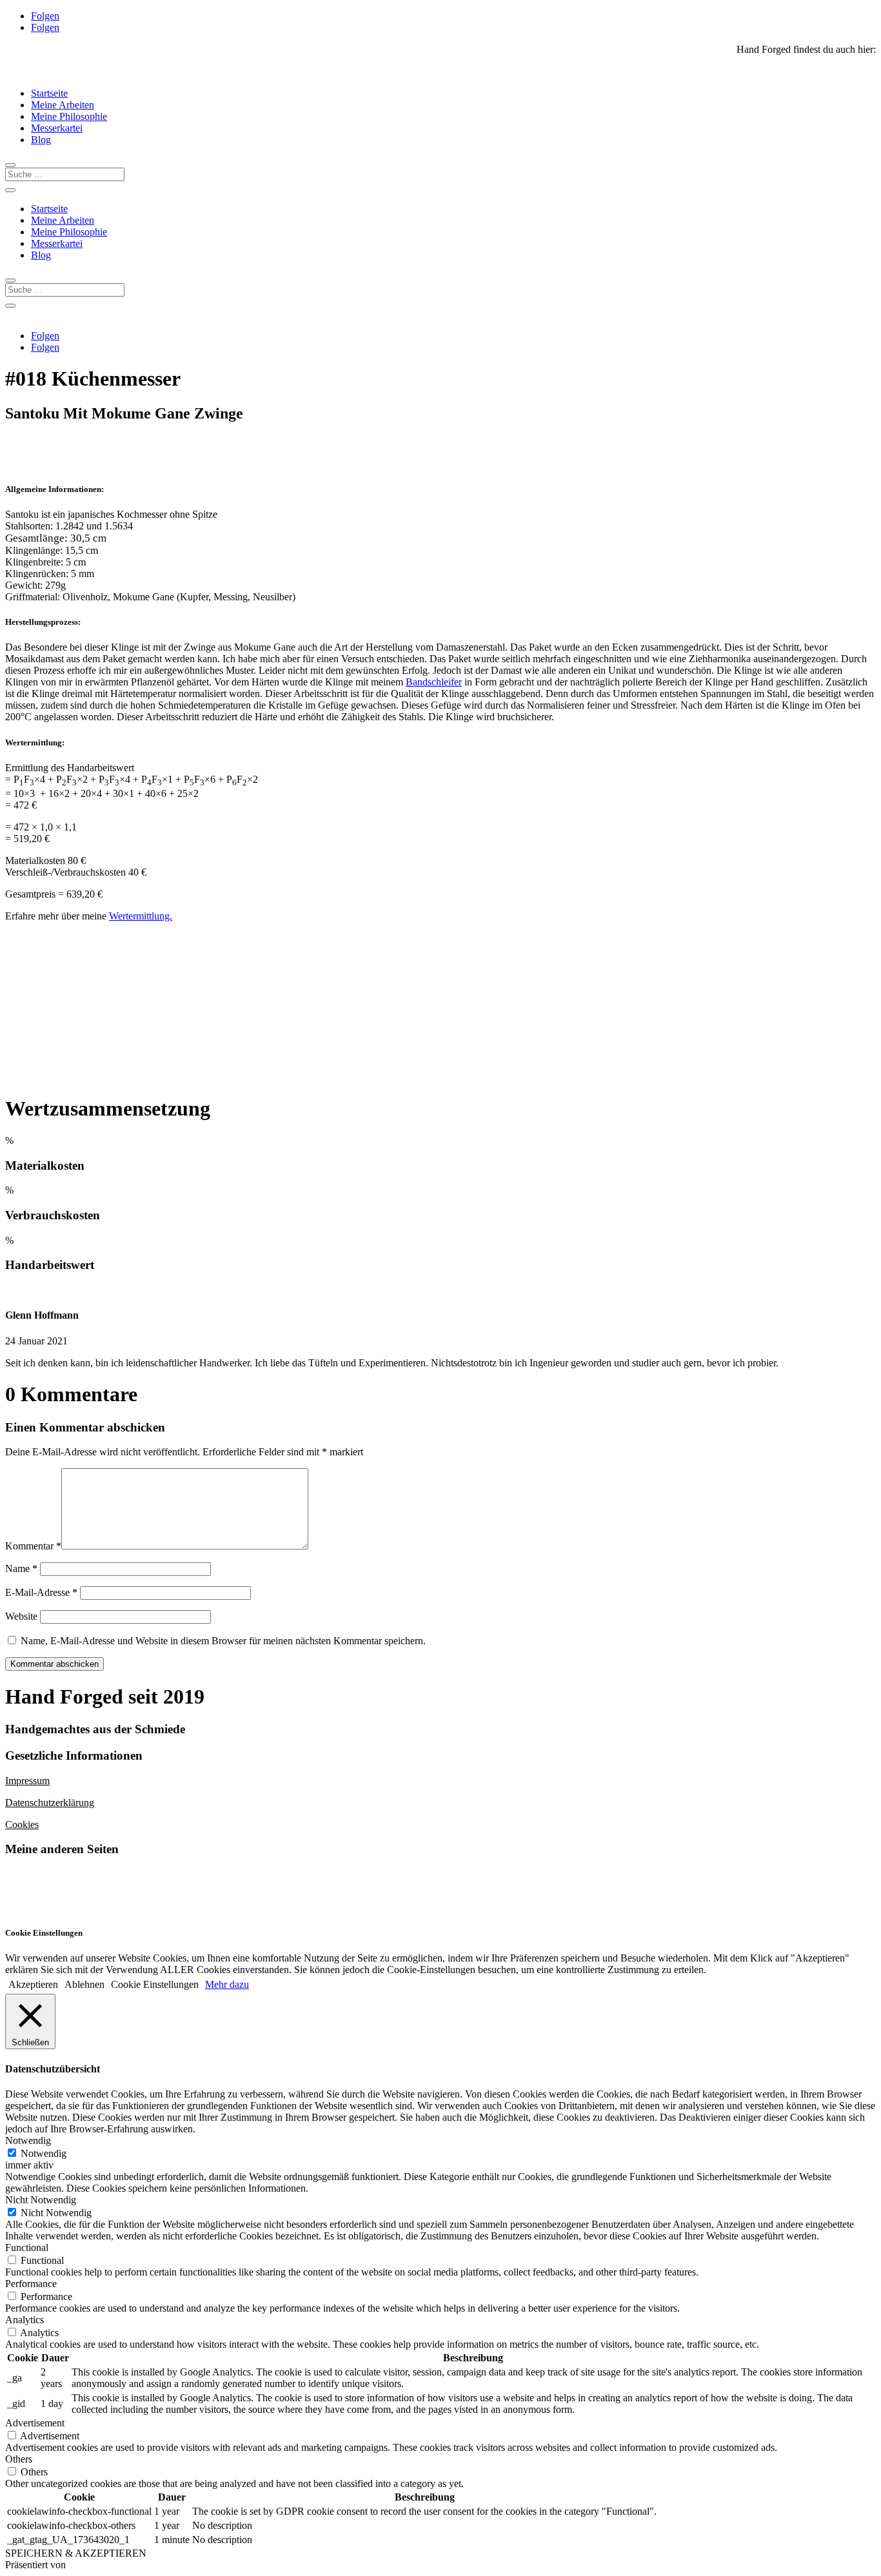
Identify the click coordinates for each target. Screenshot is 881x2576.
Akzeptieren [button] (33, 1984)
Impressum (27, 1781)
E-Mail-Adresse (41, 1592)
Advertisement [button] (35, 2423)
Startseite (49, 93)
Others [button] (19, 2459)
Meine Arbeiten (63, 105)
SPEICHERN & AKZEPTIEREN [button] (76, 2553)
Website (21, 1616)
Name (21, 1568)
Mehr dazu (227, 1984)
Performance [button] (31, 2284)
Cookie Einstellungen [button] (155, 1984)
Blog (41, 140)
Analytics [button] (25, 2320)
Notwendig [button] (28, 2140)
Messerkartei (57, 128)
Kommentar (33, 1546)
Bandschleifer (434, 682)
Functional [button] (27, 2247)
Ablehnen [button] (84, 1984)
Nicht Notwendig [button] (41, 2200)
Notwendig (44, 2153)
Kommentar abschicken (54, 1664)
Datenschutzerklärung (50, 1803)
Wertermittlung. (141, 916)
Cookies (22, 1824)
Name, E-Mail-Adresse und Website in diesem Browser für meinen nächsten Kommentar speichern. (223, 1641)
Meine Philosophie (69, 116)
